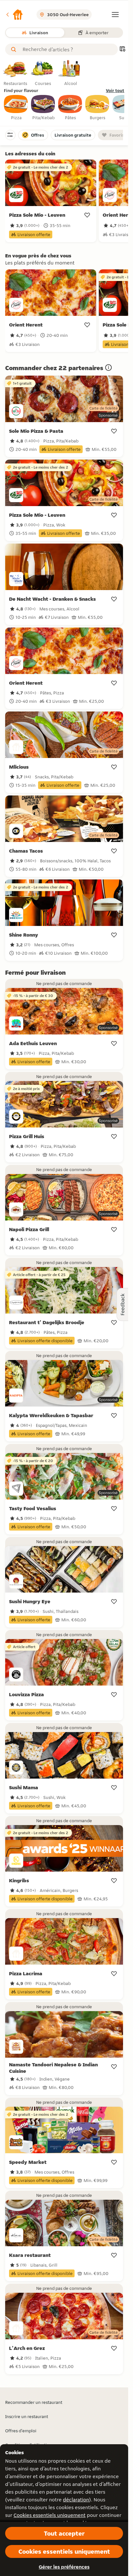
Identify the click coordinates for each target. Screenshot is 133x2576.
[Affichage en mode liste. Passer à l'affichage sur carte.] (122, 50)
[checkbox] (16, 108)
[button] (14, 15)
